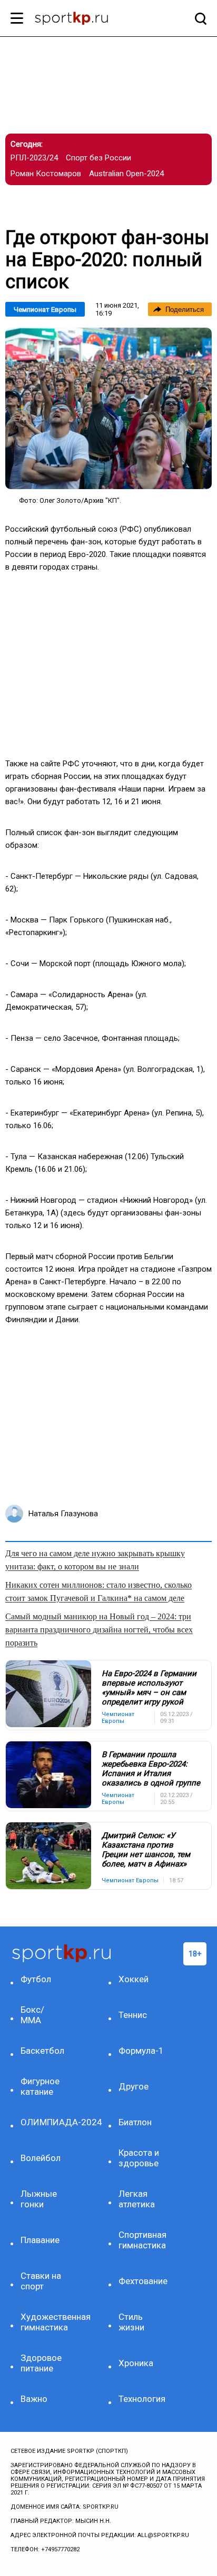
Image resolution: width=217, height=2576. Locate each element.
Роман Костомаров (46, 174)
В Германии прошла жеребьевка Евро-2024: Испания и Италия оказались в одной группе (151, 1769)
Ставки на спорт (41, 2281)
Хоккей (134, 1979)
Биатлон (135, 2122)
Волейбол (41, 2158)
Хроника (136, 2363)
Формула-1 (141, 2051)
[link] (108, 408)
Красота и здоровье (139, 2158)
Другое (134, 2086)
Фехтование (142, 2281)
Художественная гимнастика (44, 2322)
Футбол (36, 1979)
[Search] (198, 18)
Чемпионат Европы (45, 310)
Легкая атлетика (137, 2199)
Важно (34, 2399)
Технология (142, 2399)
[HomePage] (91, 19)
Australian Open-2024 (126, 174)
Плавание (40, 2240)
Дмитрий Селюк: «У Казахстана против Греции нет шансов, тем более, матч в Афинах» (146, 1850)
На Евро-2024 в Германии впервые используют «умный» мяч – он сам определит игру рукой (149, 1688)
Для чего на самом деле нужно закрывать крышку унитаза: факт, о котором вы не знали (95, 1560)
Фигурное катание (40, 2086)
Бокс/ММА (32, 2015)
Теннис (133, 2015)
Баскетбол (42, 2051)
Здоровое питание (41, 2363)
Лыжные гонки (39, 2199)
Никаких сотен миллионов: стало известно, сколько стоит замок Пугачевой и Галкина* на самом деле (98, 1591)
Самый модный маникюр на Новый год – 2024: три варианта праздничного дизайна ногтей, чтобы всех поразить (99, 1630)
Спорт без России (98, 158)
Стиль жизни (131, 2322)
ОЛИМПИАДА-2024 (44, 2122)
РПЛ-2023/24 (34, 158)
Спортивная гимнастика (142, 2240)
